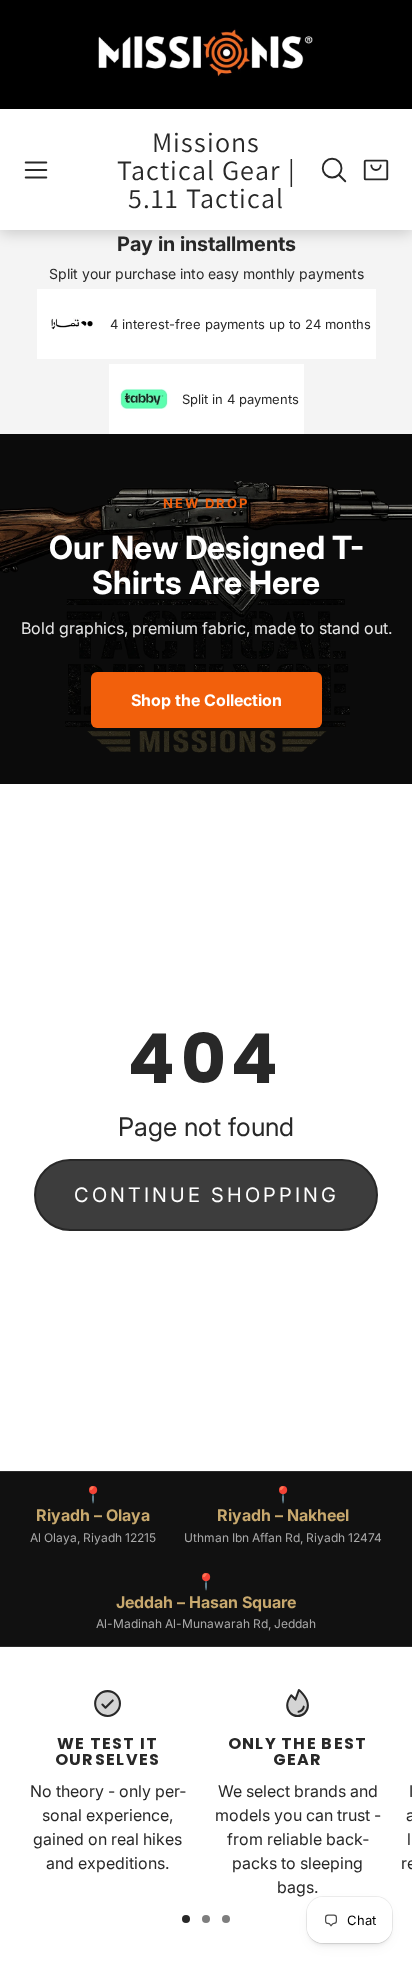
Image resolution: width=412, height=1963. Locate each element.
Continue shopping (206, 1195)
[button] (36, 170)
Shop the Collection (206, 700)
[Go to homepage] (206, 54)
